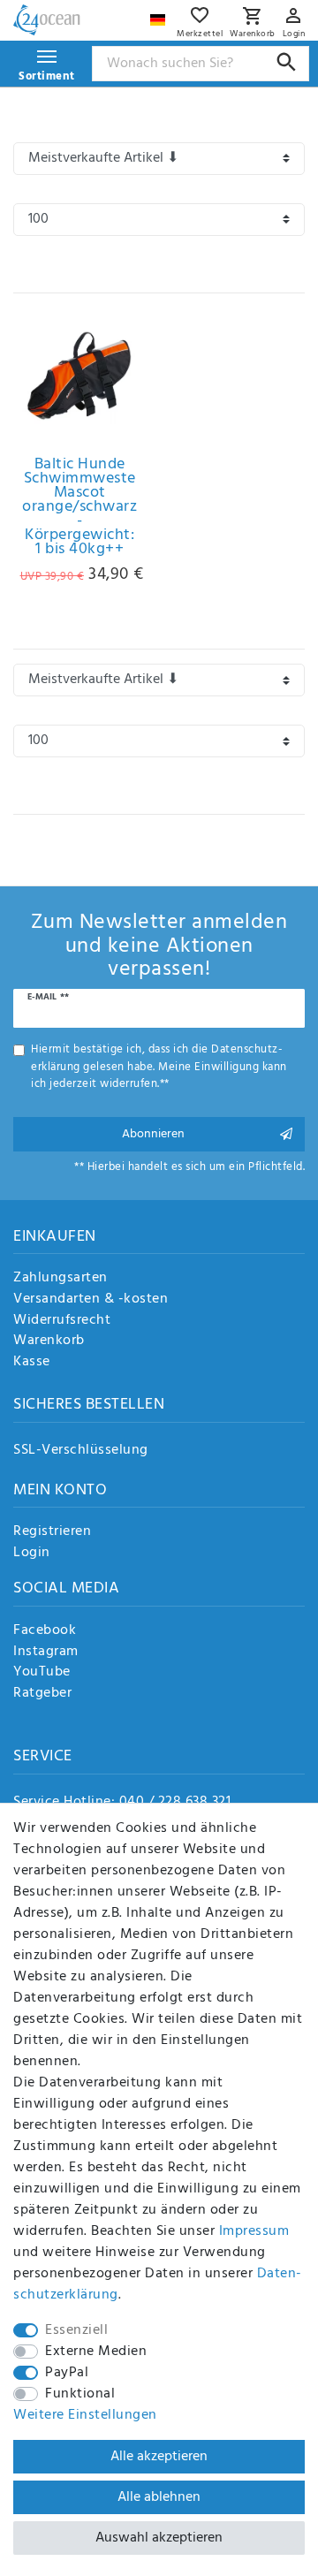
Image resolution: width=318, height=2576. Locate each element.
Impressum (254, 2231)
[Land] (160, 15)
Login (32, 1554)
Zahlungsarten (61, 1279)
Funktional (80, 2394)
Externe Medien (96, 2352)
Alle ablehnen (159, 2497)
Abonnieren (153, 1134)
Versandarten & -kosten (91, 1300)
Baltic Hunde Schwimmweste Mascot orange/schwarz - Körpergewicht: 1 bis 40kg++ (79, 507)
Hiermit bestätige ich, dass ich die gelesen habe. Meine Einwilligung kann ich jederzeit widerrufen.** (159, 1067)
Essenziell (76, 2330)
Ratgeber (42, 1694)
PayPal (67, 2373)
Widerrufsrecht (62, 1321)
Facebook (45, 1631)
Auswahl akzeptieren (159, 2538)
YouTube (42, 1673)
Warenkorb (49, 1341)
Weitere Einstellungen (85, 2415)
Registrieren (52, 1532)
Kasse (32, 1363)
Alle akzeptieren (159, 2457)
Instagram (46, 1653)
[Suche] (287, 62)
